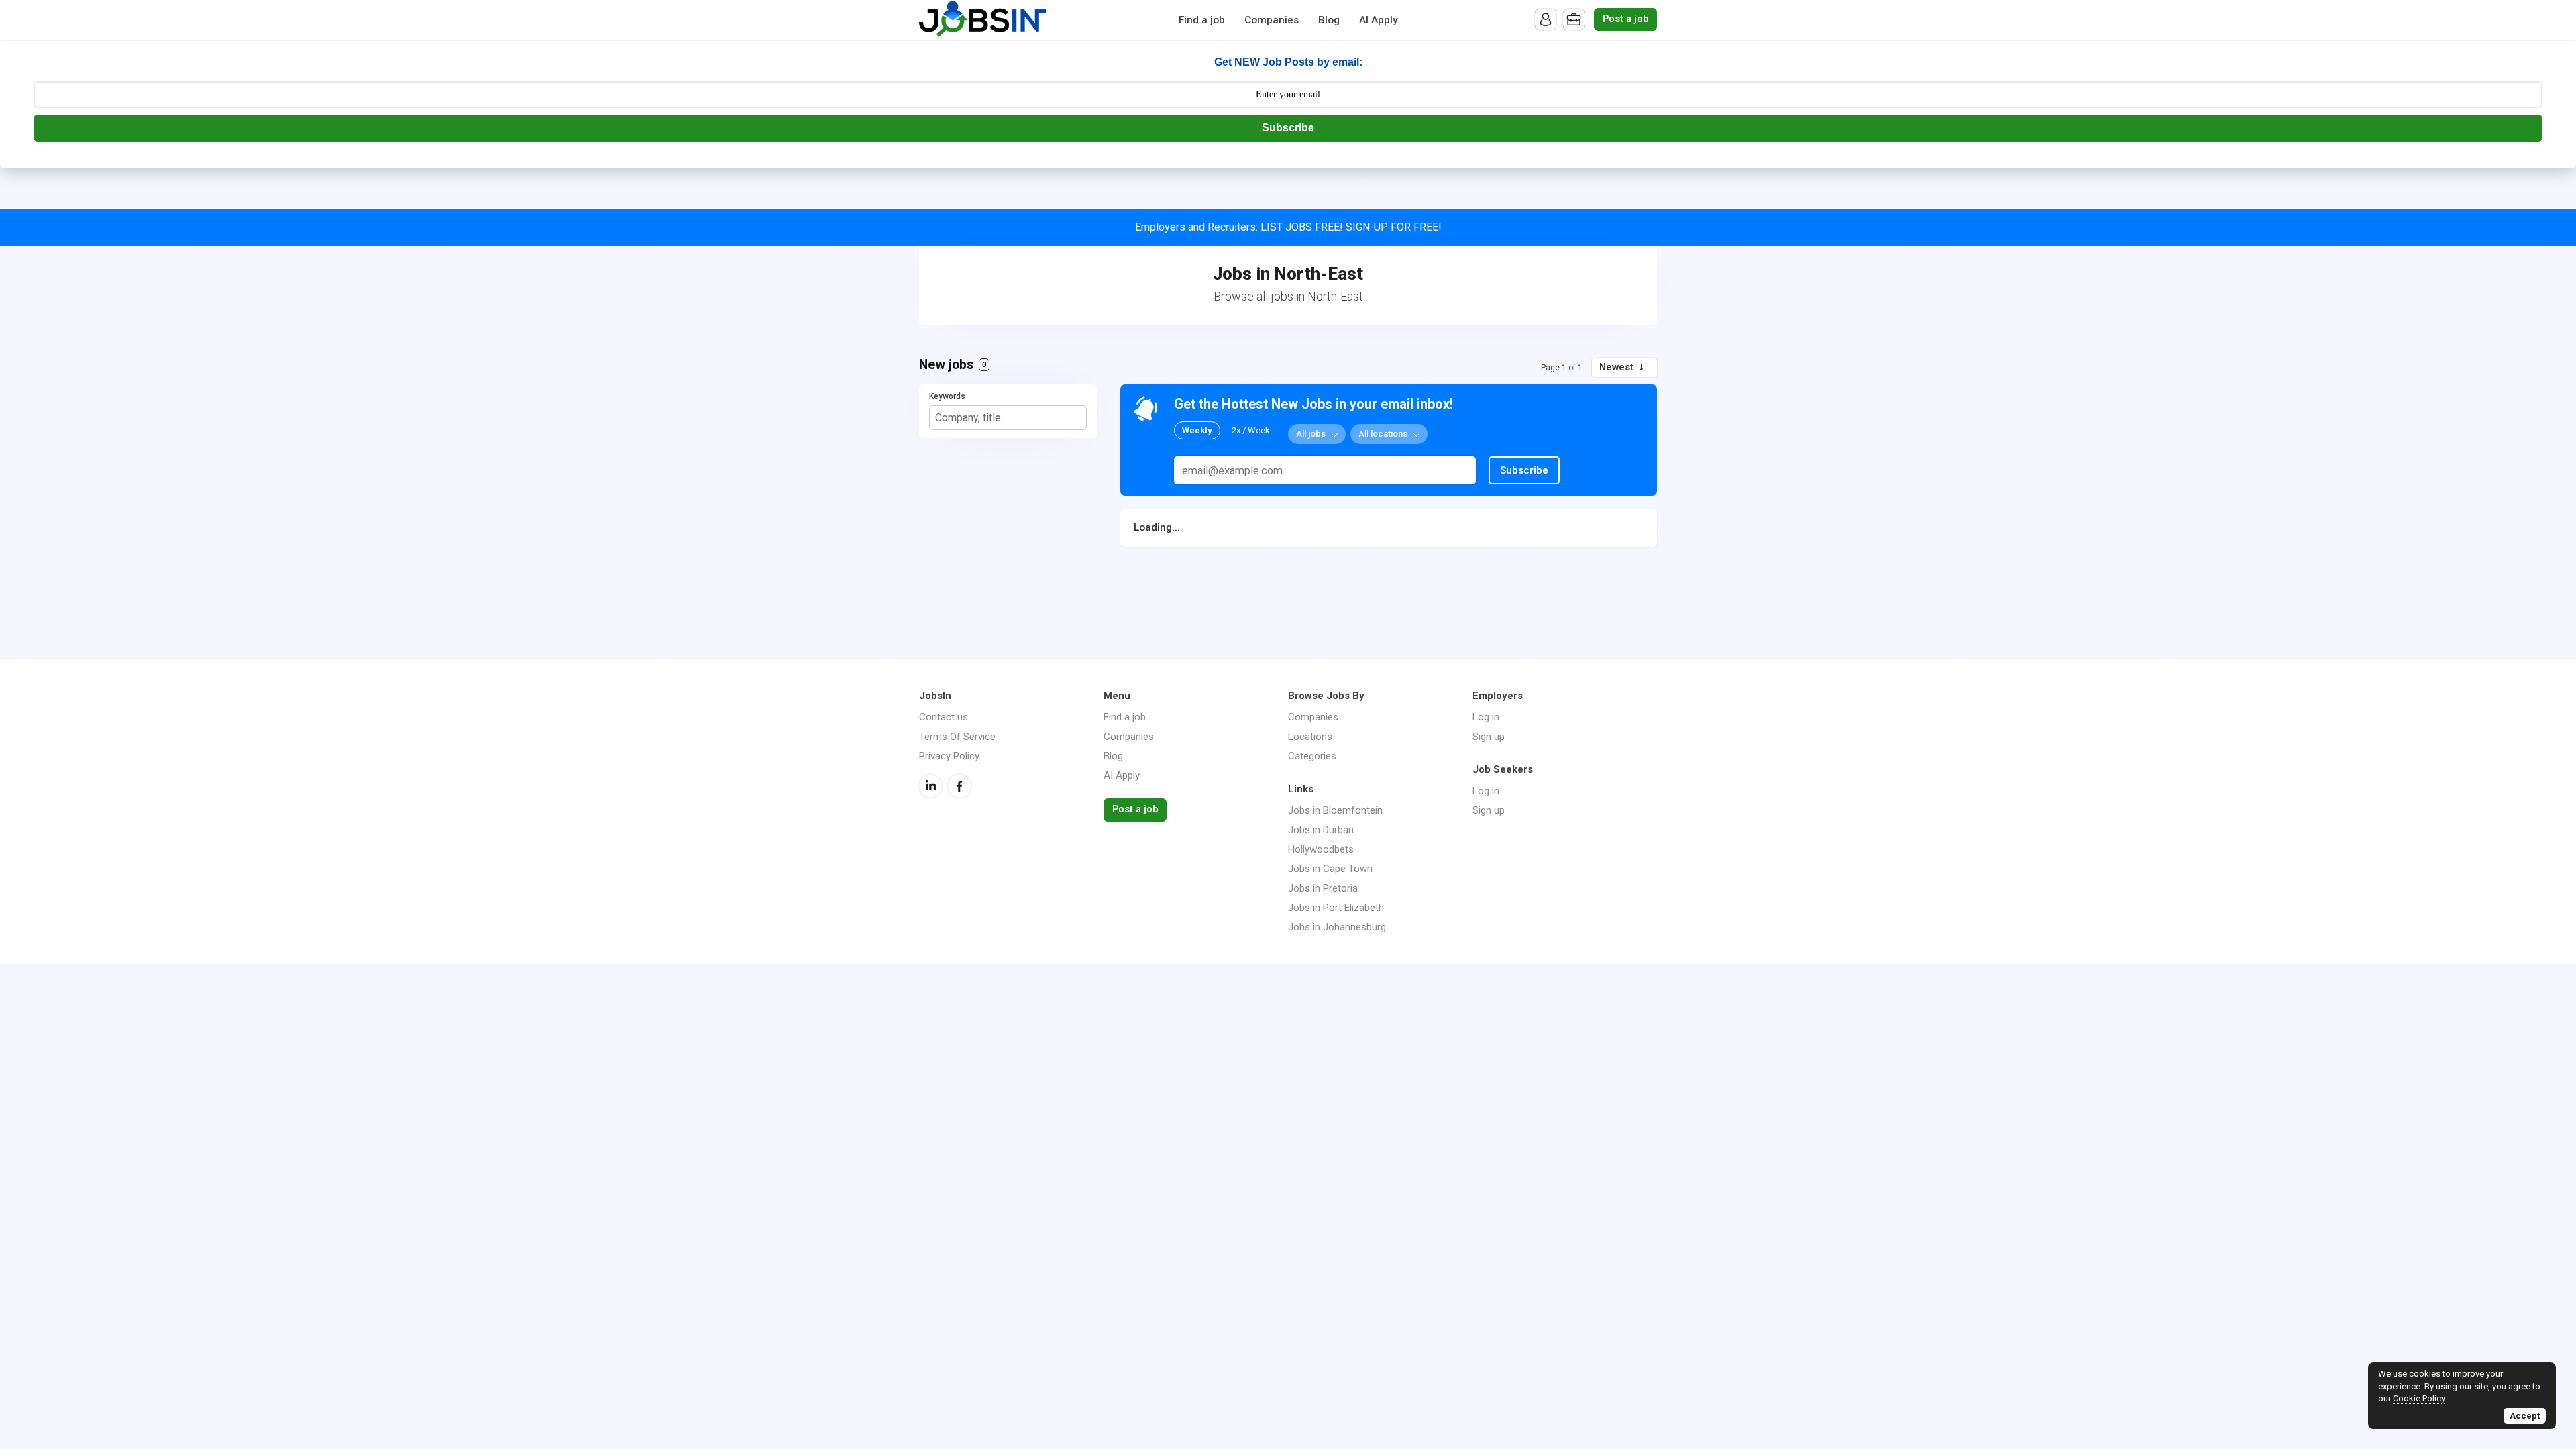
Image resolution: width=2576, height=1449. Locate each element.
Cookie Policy (2419, 1398)
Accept (2525, 1416)
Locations (1310, 737)
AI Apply (1379, 20)
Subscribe (1288, 128)
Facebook (959, 786)
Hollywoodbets (1321, 849)
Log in (1486, 717)
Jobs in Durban (1321, 830)
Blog (1329, 20)
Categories (1312, 756)
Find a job (1202, 20)
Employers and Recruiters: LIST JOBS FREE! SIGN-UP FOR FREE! (1288, 227)
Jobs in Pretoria (1323, 888)
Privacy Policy (949, 756)
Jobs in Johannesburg (1337, 927)
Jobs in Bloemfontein (1335, 810)
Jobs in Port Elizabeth (1336, 908)
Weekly (1197, 430)
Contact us (944, 717)
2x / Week (1251, 430)
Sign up (1489, 737)
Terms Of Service (957, 737)
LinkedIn (930, 786)
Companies (1272, 20)
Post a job (1625, 19)
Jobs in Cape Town (1330, 869)
